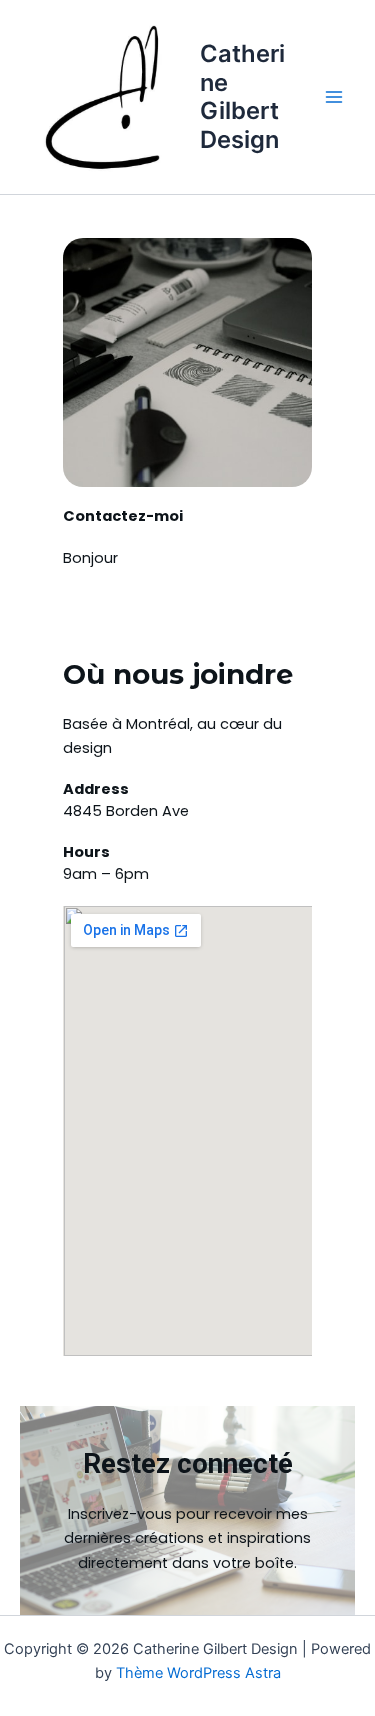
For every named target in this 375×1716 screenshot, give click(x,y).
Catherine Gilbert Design (242, 96)
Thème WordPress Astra (198, 1673)
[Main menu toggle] (334, 97)
